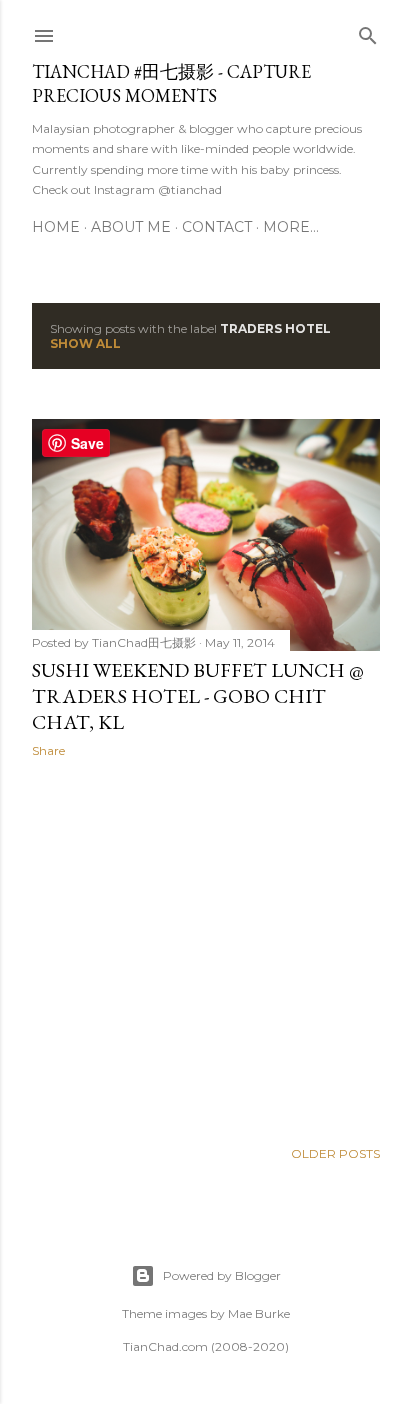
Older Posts (335, 1153)
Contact (217, 227)
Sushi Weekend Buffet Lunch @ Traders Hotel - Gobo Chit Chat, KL (198, 696)
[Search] (368, 31)
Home (56, 227)
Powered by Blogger (222, 1275)
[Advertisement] (206, 948)
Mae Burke (259, 1313)
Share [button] (48, 750)
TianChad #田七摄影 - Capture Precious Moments (171, 83)
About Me (131, 227)
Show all (85, 343)
